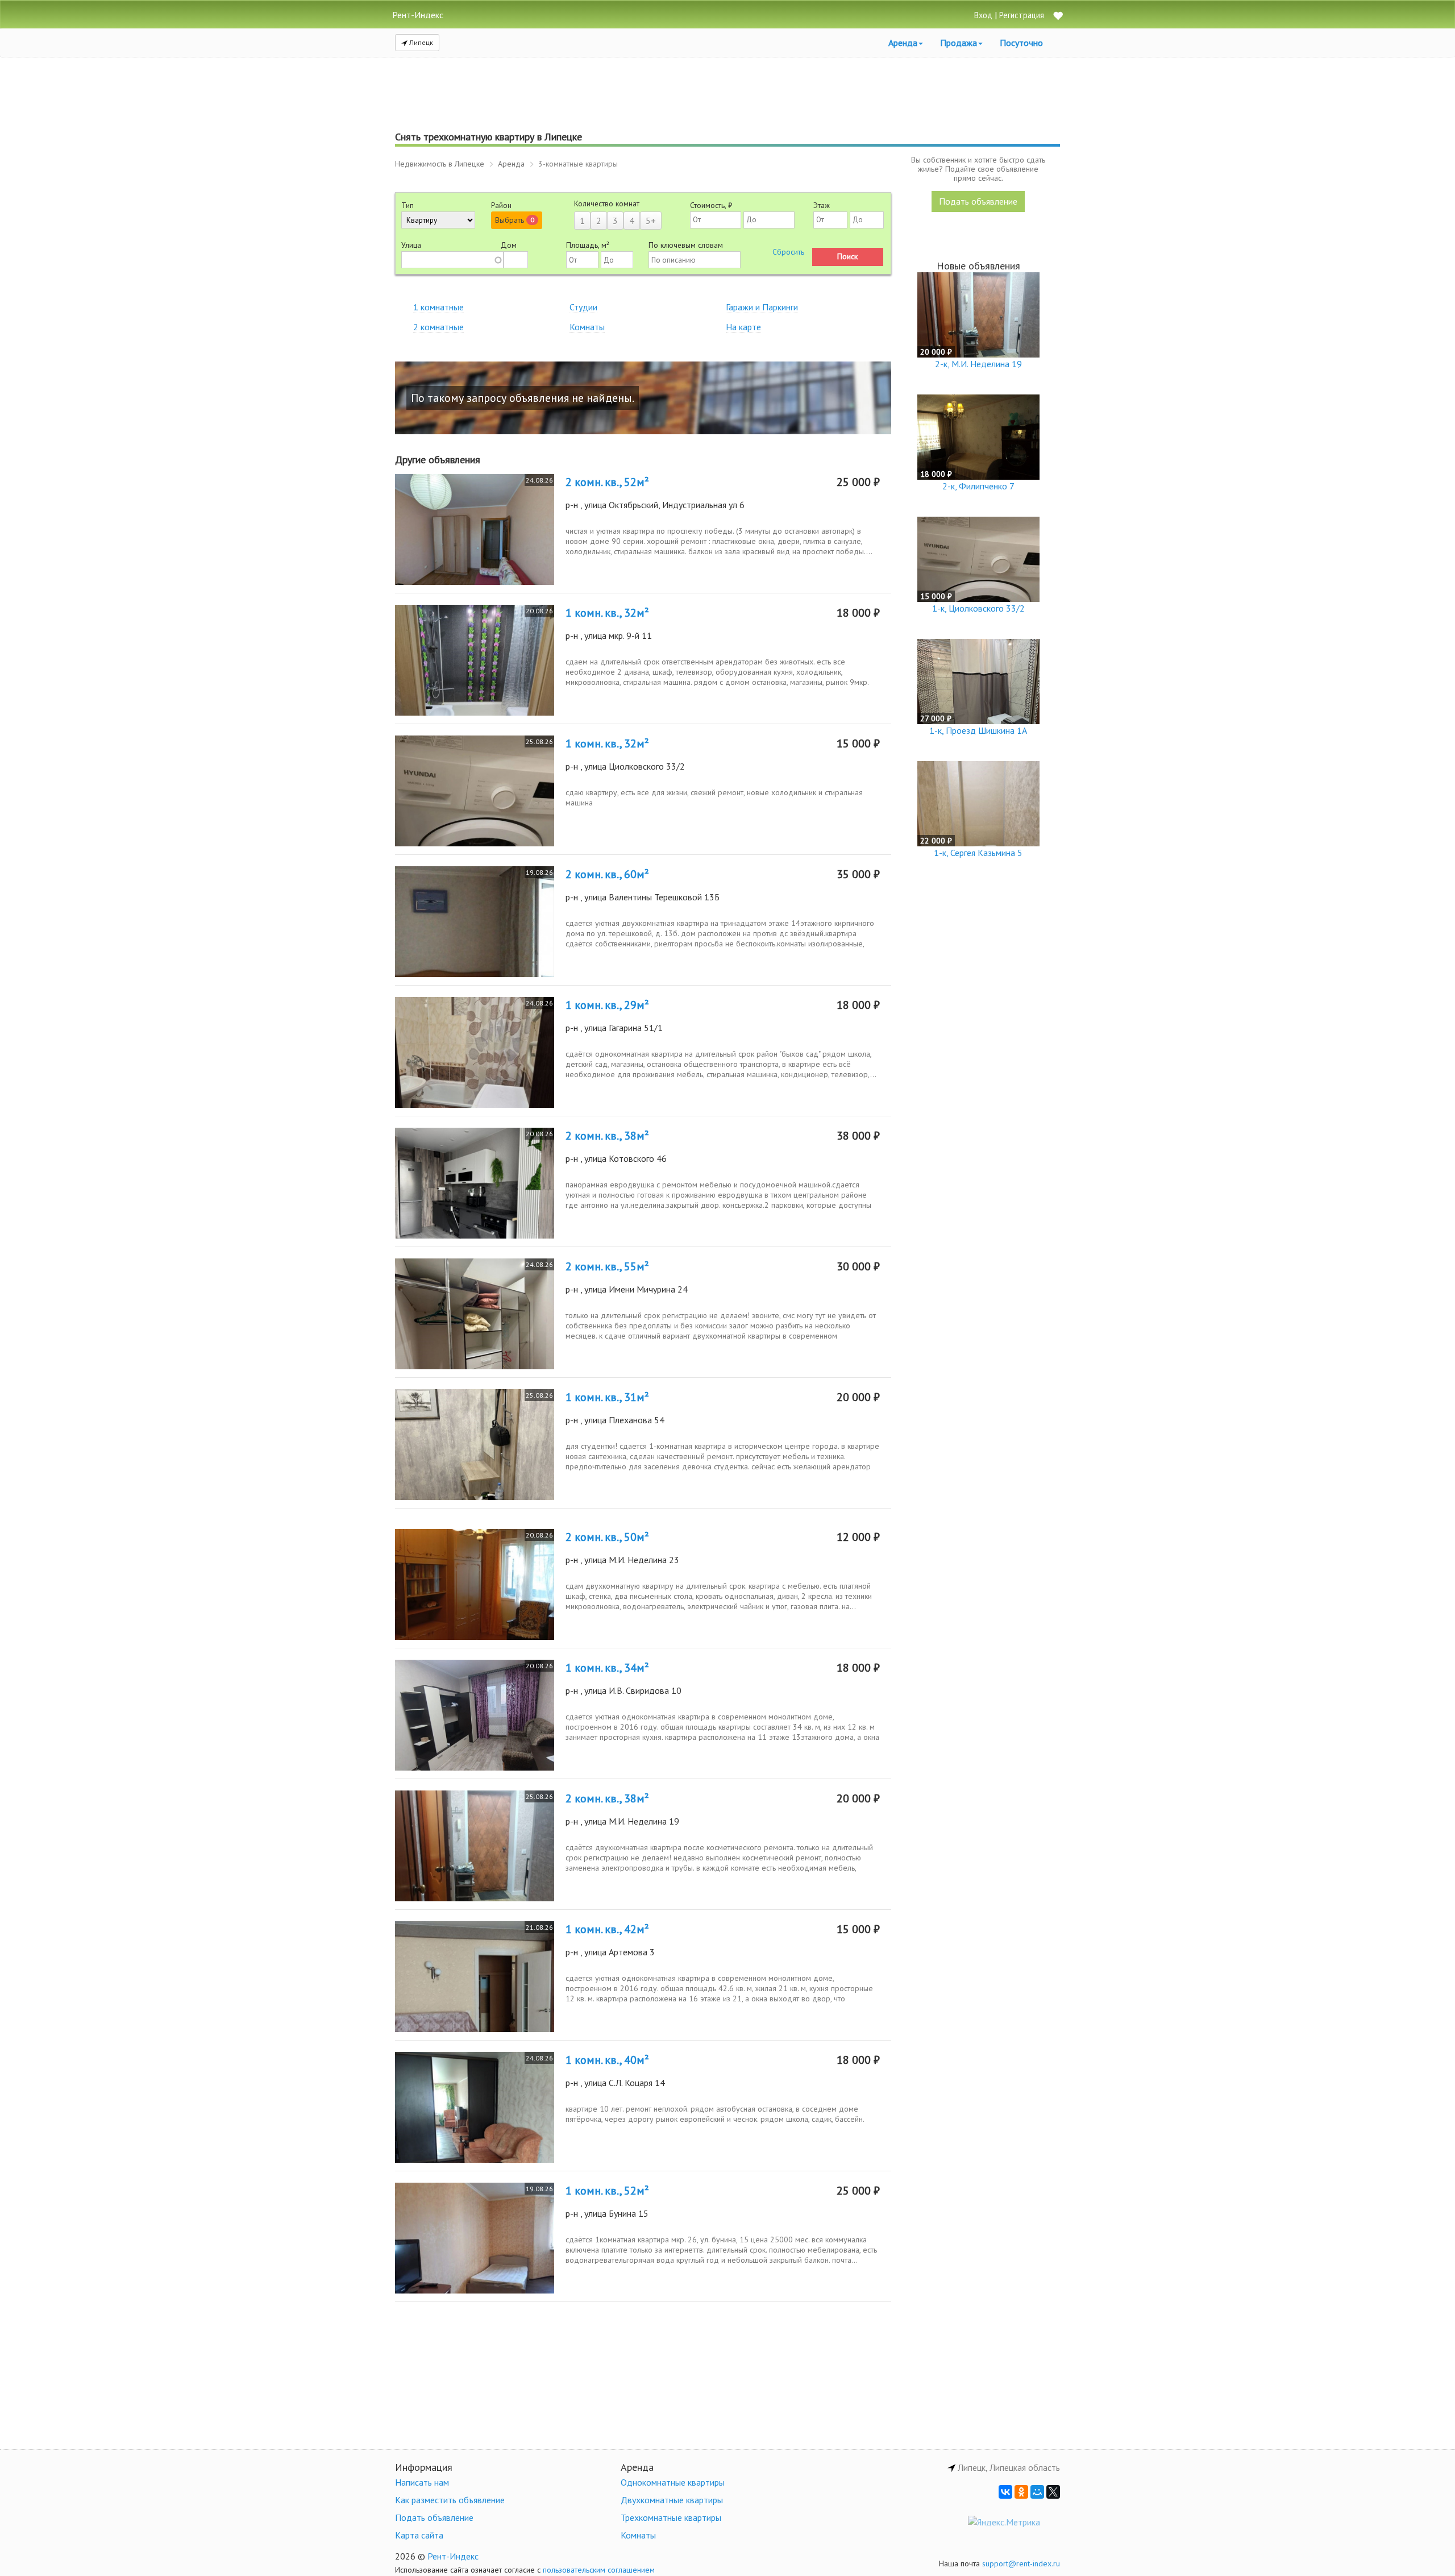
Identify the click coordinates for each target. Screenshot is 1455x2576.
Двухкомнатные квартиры (672, 2500)
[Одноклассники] (1021, 2492)
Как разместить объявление (450, 2500)
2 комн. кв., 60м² (607, 874)
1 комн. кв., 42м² (607, 1929)
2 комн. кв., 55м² (607, 1266)
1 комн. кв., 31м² (607, 1397)
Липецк (420, 42)
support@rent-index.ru (1021, 2563)
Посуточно (1021, 43)
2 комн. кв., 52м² (607, 482)
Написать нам (422, 2482)
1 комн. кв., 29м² (607, 1005)
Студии (583, 307)
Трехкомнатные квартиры (671, 2517)
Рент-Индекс (453, 2556)
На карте (743, 327)
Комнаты (587, 327)
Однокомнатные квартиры (673, 2482)
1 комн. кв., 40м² (607, 2060)
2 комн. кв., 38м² (607, 1136)
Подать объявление (978, 201)
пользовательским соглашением (599, 2570)
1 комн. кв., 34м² (607, 1668)
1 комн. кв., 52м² (607, 2191)
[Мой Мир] (1037, 2492)
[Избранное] (1058, 17)
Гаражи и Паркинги (762, 307)
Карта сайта (419, 2535)
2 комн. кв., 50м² (607, 1537)
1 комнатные (438, 307)
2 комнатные (438, 327)
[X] (1053, 2492)
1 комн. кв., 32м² (607, 613)
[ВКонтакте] (1005, 2492)
